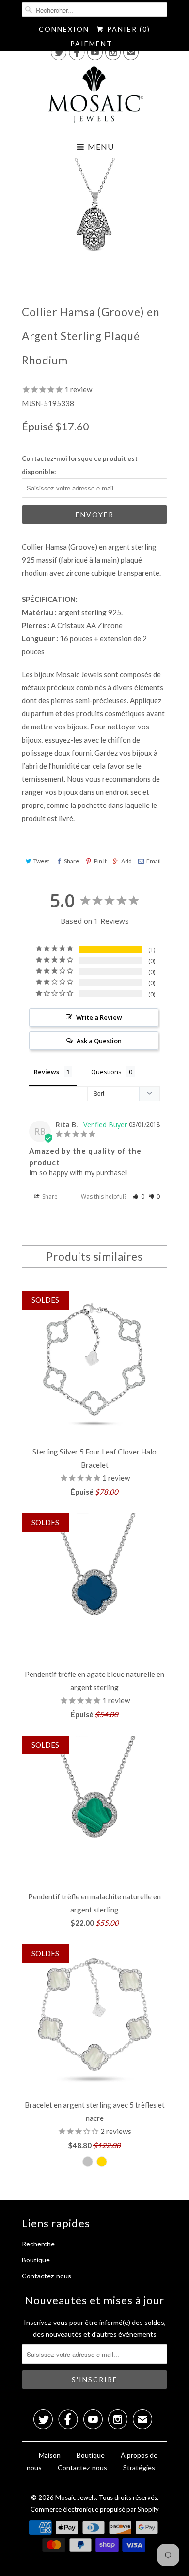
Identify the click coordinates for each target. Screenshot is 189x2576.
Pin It (100, 861)
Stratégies (139, 2468)
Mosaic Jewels (76, 2497)
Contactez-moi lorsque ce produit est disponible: (80, 465)
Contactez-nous (47, 2276)
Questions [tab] (106, 1072)
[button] (138, 1196)
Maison (50, 2455)
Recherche (38, 2244)
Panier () (127, 29)
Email (154, 861)
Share (71, 861)
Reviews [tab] (47, 1072)
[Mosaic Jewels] (94, 97)
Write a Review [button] (99, 1017)
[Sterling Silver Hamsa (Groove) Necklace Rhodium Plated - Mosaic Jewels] (94, 215)
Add (126, 861)
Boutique (36, 2260)
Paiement (91, 43)
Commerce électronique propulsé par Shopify (95, 2509)
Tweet (41, 861)
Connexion (64, 29)
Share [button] (49, 1196)
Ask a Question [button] (99, 1041)
